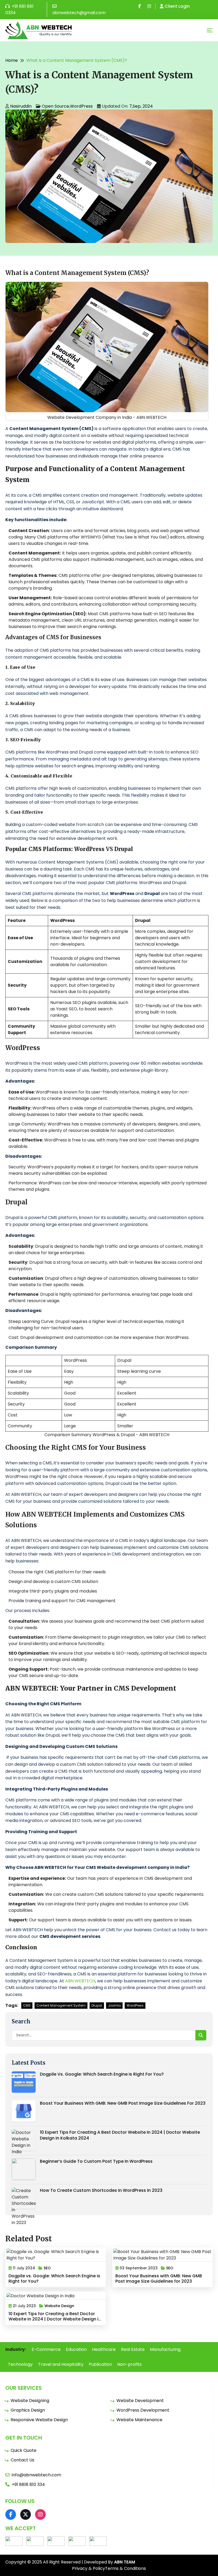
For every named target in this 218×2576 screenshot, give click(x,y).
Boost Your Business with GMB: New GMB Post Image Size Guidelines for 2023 (123, 2103)
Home (12, 60)
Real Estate (133, 2349)
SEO (47, 2268)
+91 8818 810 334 (28, 2484)
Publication (100, 2364)
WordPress (81, 106)
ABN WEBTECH (80, 1981)
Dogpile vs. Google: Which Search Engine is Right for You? (102, 2074)
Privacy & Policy (89, 2568)
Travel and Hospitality (61, 2364)
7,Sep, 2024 (141, 106)
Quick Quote (24, 2450)
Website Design (59, 2306)
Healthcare (104, 2349)
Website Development (140, 2401)
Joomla (114, 2005)
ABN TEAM (125, 2562)
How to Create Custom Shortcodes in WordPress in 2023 (101, 2190)
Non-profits (129, 2364)
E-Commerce (46, 2349)
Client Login (177, 6)
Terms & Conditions (125, 2568)
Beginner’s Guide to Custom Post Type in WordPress (96, 2161)
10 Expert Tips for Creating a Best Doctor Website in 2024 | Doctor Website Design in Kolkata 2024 (120, 2135)
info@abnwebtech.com (36, 2475)
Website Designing (30, 2401)
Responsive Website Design (39, 2420)
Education (76, 2349)
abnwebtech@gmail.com (79, 13)
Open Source (55, 106)
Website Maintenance (139, 2420)
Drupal (97, 2005)
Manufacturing (165, 2349)
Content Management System (61, 2005)
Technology (20, 2364)
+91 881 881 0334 (19, 9)
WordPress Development (143, 2410)
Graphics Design (28, 2410)
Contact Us (22, 2460)
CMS (27, 2005)
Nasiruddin (21, 106)
